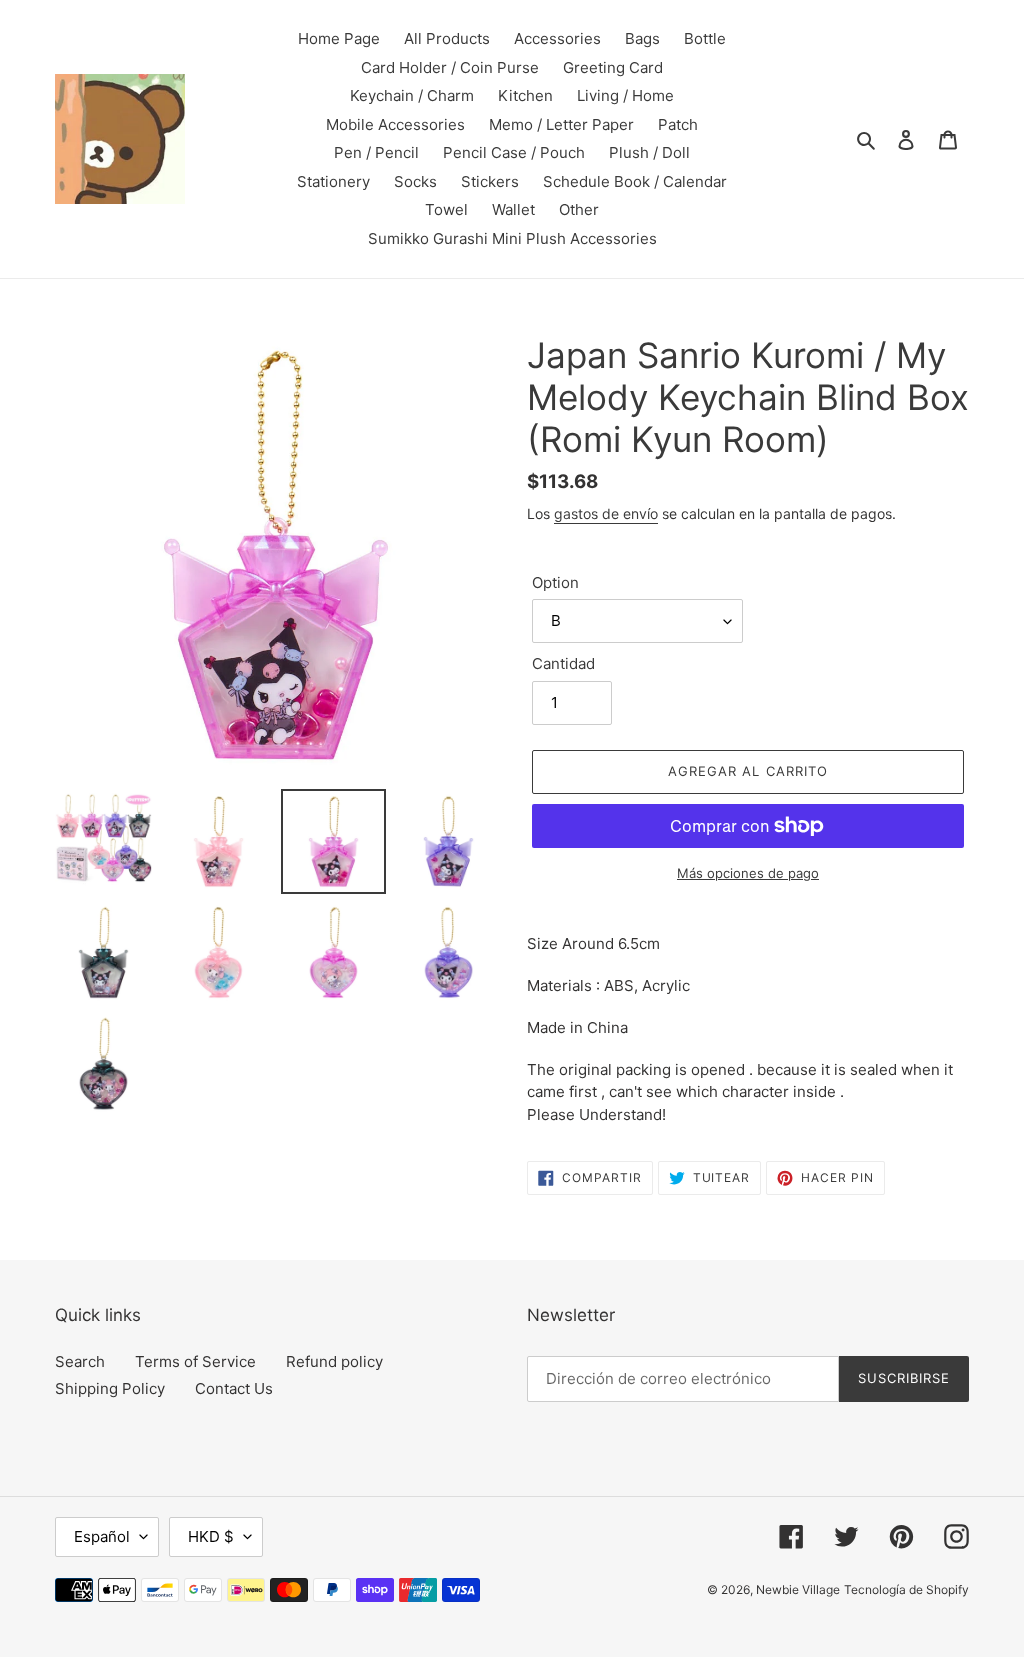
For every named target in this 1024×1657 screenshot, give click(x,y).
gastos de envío (606, 513)
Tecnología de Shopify (906, 1589)
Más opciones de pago (748, 873)
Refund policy (334, 1361)
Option (555, 582)
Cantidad (563, 663)
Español (102, 1536)
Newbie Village (798, 1589)
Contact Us (234, 1388)
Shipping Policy (110, 1388)
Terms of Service (195, 1361)
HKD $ (211, 1536)
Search (80, 1361)
